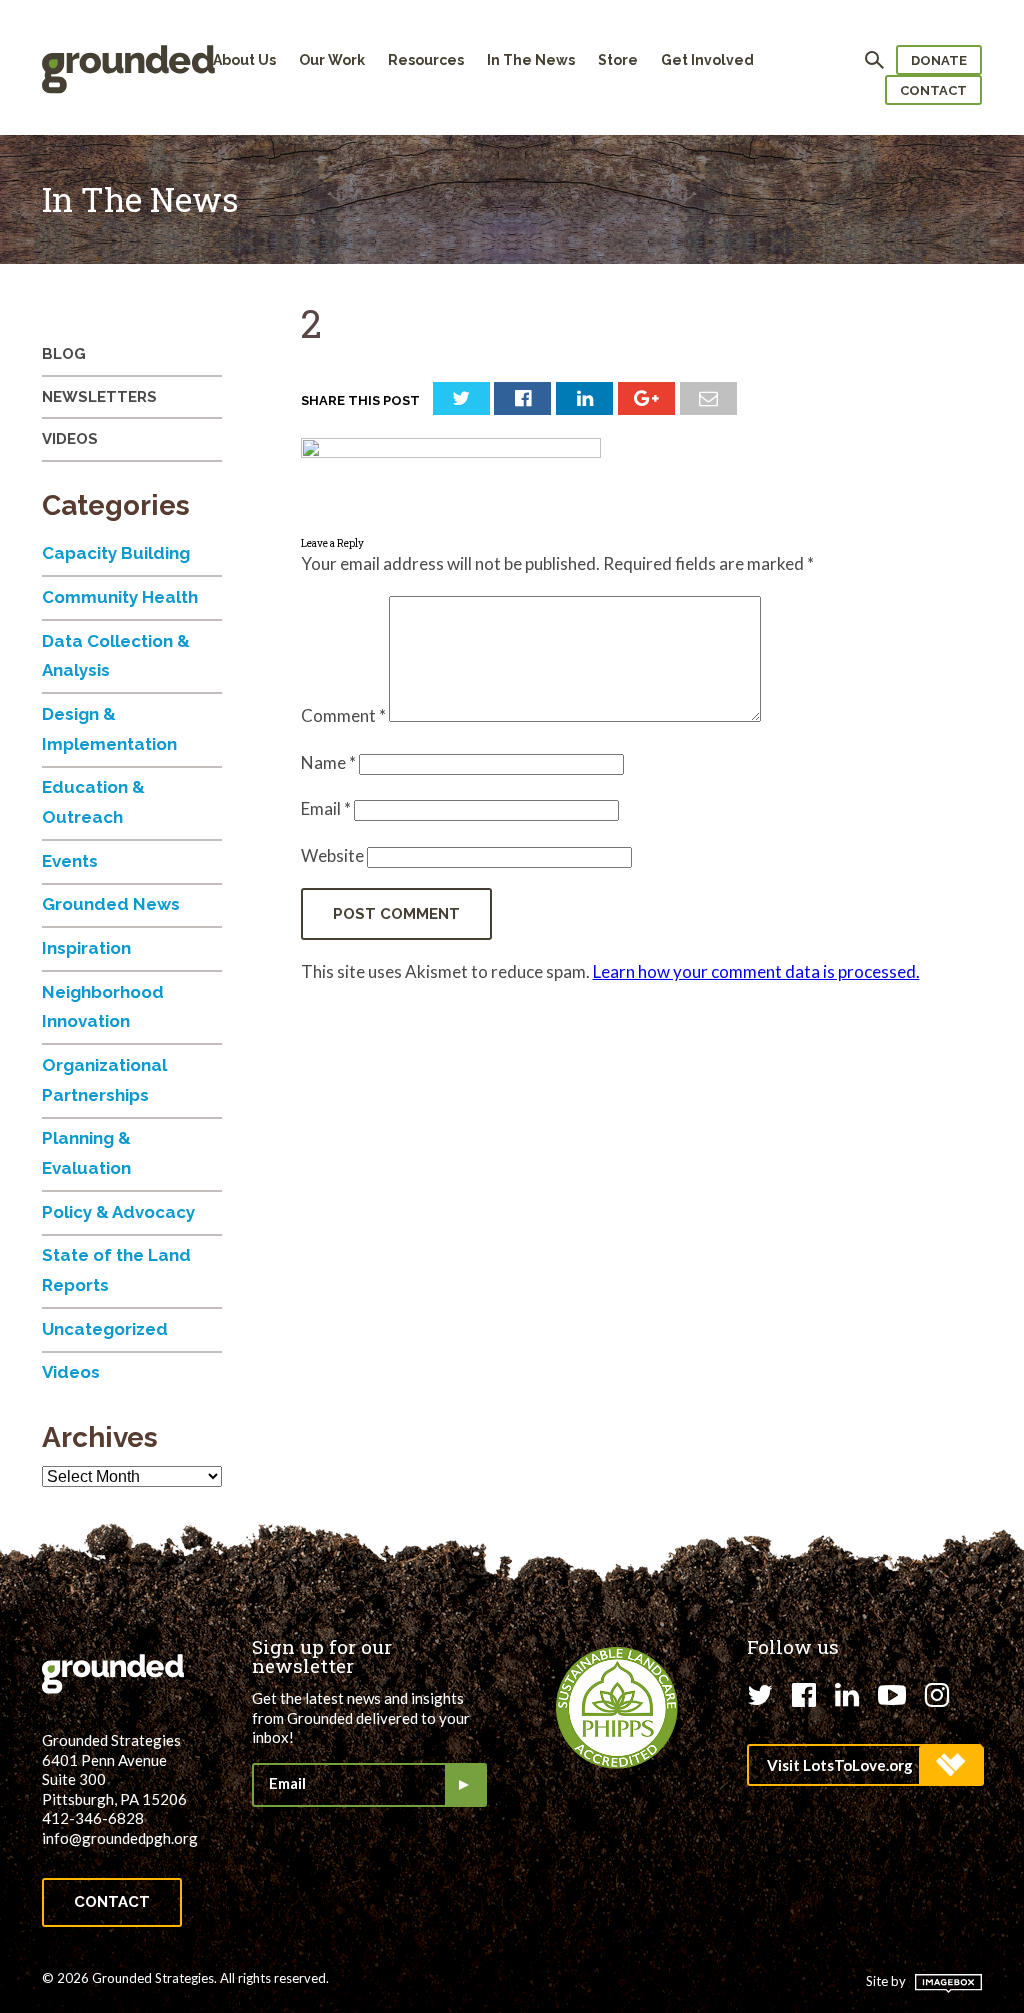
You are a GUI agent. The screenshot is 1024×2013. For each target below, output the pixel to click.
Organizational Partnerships (104, 1080)
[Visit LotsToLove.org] (864, 1765)
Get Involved (707, 60)
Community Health (120, 597)
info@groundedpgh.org (120, 1838)
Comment (343, 715)
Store (618, 60)
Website (332, 855)
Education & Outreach (93, 802)
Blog (64, 354)
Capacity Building (116, 553)
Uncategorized (105, 1329)
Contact (933, 90)
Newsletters (99, 397)
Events (70, 861)
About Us (244, 60)
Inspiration (86, 948)
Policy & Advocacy (118, 1212)
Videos (70, 439)
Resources (426, 60)
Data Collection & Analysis (116, 656)
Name (328, 762)
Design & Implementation (109, 729)
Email (326, 808)
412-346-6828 (93, 1818)
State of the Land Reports (116, 1270)
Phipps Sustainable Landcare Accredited (617, 1708)
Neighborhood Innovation (103, 1007)
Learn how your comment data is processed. (756, 971)
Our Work (332, 60)
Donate (939, 60)
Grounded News (111, 904)
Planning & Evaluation (86, 1153)
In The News (531, 60)
